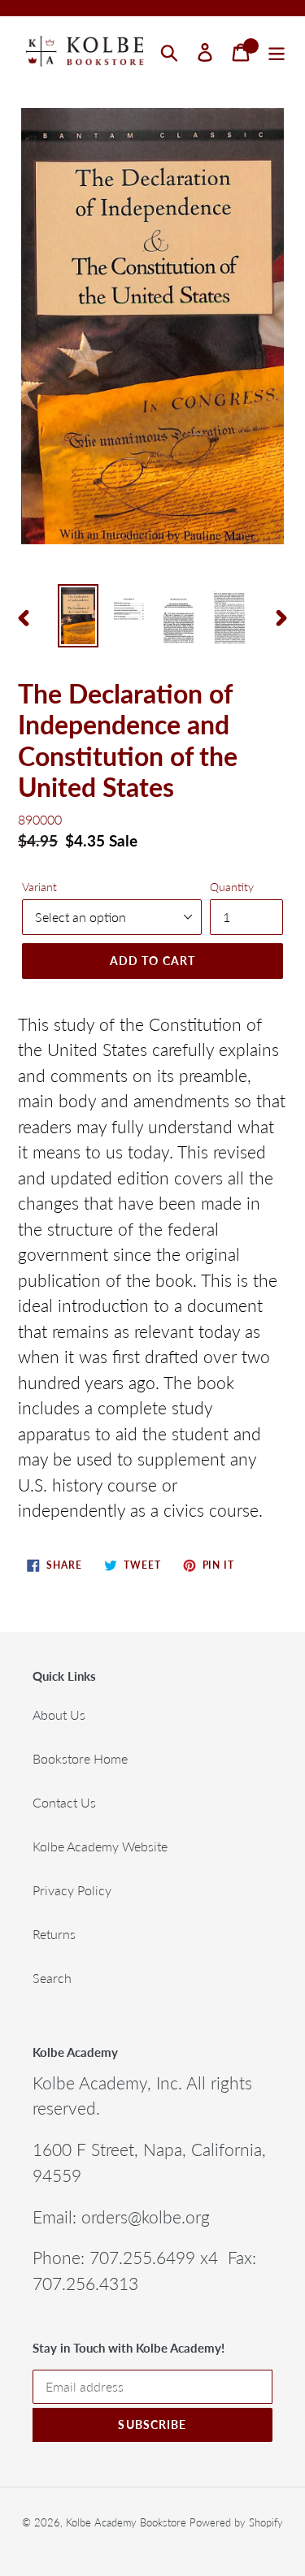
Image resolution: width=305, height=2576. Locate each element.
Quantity (232, 887)
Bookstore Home (80, 1758)
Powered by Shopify (236, 2522)
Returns (54, 1934)
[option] (78, 616)
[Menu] (277, 51)
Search (52, 1978)
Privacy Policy (72, 1890)
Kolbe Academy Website (100, 1846)
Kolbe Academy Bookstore (126, 2522)
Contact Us (64, 1802)
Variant (39, 887)
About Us (59, 1714)
